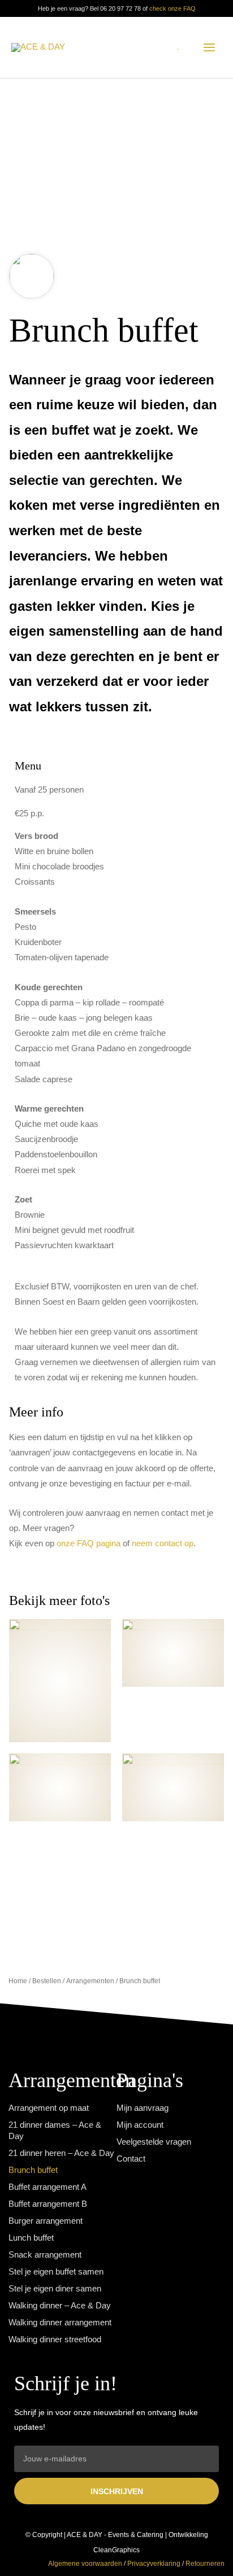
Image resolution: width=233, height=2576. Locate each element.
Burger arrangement (46, 2221)
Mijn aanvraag (143, 2108)
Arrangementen (90, 1981)
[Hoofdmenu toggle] (209, 47)
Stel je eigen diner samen (55, 2289)
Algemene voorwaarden (85, 2564)
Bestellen (47, 1981)
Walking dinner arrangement (60, 2323)
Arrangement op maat (49, 2108)
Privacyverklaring (154, 2564)
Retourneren (205, 2564)
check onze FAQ (172, 8)
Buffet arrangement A (48, 2187)
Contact (131, 2159)
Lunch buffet (31, 2238)
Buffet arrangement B (48, 2204)
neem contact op (163, 1543)
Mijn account (140, 2125)
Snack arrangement (45, 2255)
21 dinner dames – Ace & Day (55, 2131)
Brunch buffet (33, 2170)
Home (18, 1981)
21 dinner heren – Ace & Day (61, 2153)
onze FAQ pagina (89, 1543)
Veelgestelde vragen (154, 2142)
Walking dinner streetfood (55, 2339)
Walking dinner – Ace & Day (60, 2306)
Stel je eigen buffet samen (56, 2272)
